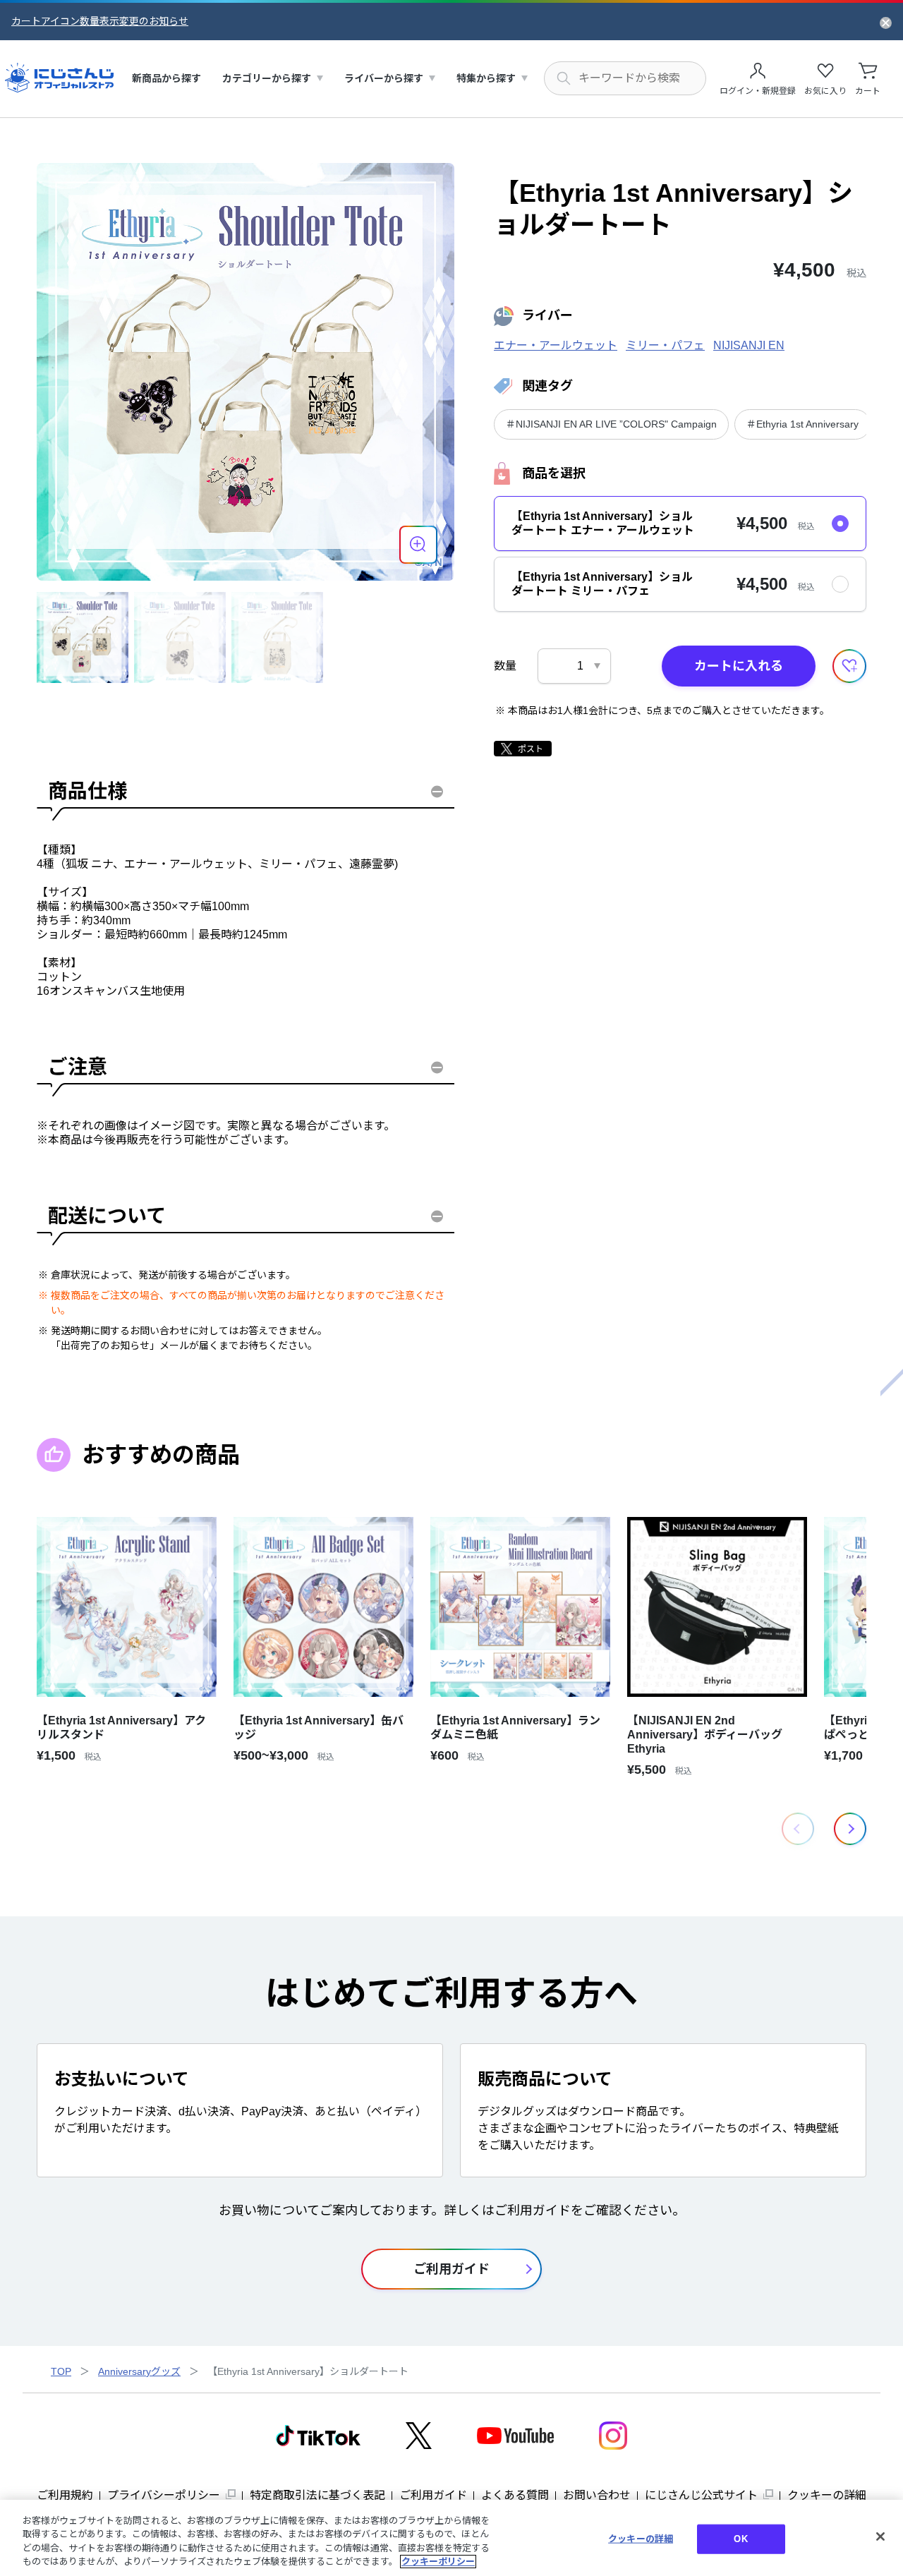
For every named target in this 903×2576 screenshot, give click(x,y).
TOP (61, 2371)
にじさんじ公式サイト (701, 2495)
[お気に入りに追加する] (849, 666)
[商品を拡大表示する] (418, 545)
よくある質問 (515, 2495)
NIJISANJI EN (749, 345)
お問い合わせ (597, 2495)
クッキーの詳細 (827, 2495)
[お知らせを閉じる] (886, 22)
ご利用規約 (65, 2495)
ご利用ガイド (433, 2495)
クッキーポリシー (438, 2562)
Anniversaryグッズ (139, 2371)
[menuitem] (166, 79)
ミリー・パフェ (665, 345)
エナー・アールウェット (556, 345)
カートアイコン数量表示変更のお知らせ (100, 21)
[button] (850, 1829)
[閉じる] (880, 2536)
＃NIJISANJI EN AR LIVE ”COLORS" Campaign (611, 424)
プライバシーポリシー (164, 2495)
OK (740, 2539)
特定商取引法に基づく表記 (317, 2495)
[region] (451, 2538)
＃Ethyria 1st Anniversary (802, 424)
